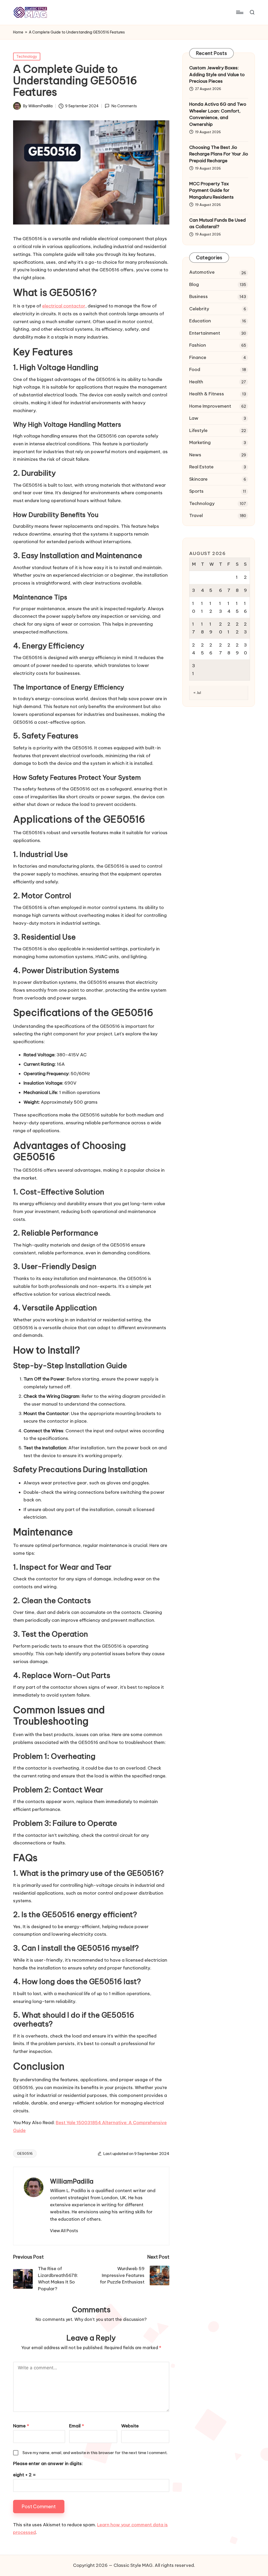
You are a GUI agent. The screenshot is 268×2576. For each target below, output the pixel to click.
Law (194, 418)
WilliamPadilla (72, 2181)
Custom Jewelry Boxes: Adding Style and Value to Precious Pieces (217, 74)
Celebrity (199, 309)
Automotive (202, 272)
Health (196, 382)
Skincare (198, 479)
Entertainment (205, 333)
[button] (64, 2231)
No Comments (124, 106)
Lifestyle (198, 430)
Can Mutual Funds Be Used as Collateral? (217, 223)
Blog (194, 284)
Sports (196, 491)
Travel (196, 515)
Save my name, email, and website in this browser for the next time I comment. (95, 2453)
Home (18, 32)
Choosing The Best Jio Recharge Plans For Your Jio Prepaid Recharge (219, 154)
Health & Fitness (207, 394)
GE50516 (25, 2153)
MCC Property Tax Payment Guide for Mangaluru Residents (211, 190)
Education (200, 321)
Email (77, 2426)
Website (130, 2426)
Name (21, 2426)
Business (199, 296)
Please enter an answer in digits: (48, 2463)
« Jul (197, 693)
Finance (198, 357)
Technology (27, 57)
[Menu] (239, 12)
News (195, 455)
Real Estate (201, 467)
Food (195, 369)
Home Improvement (210, 406)
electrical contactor (64, 306)
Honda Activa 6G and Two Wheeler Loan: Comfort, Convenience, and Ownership (218, 114)
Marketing (200, 442)
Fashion (198, 345)
